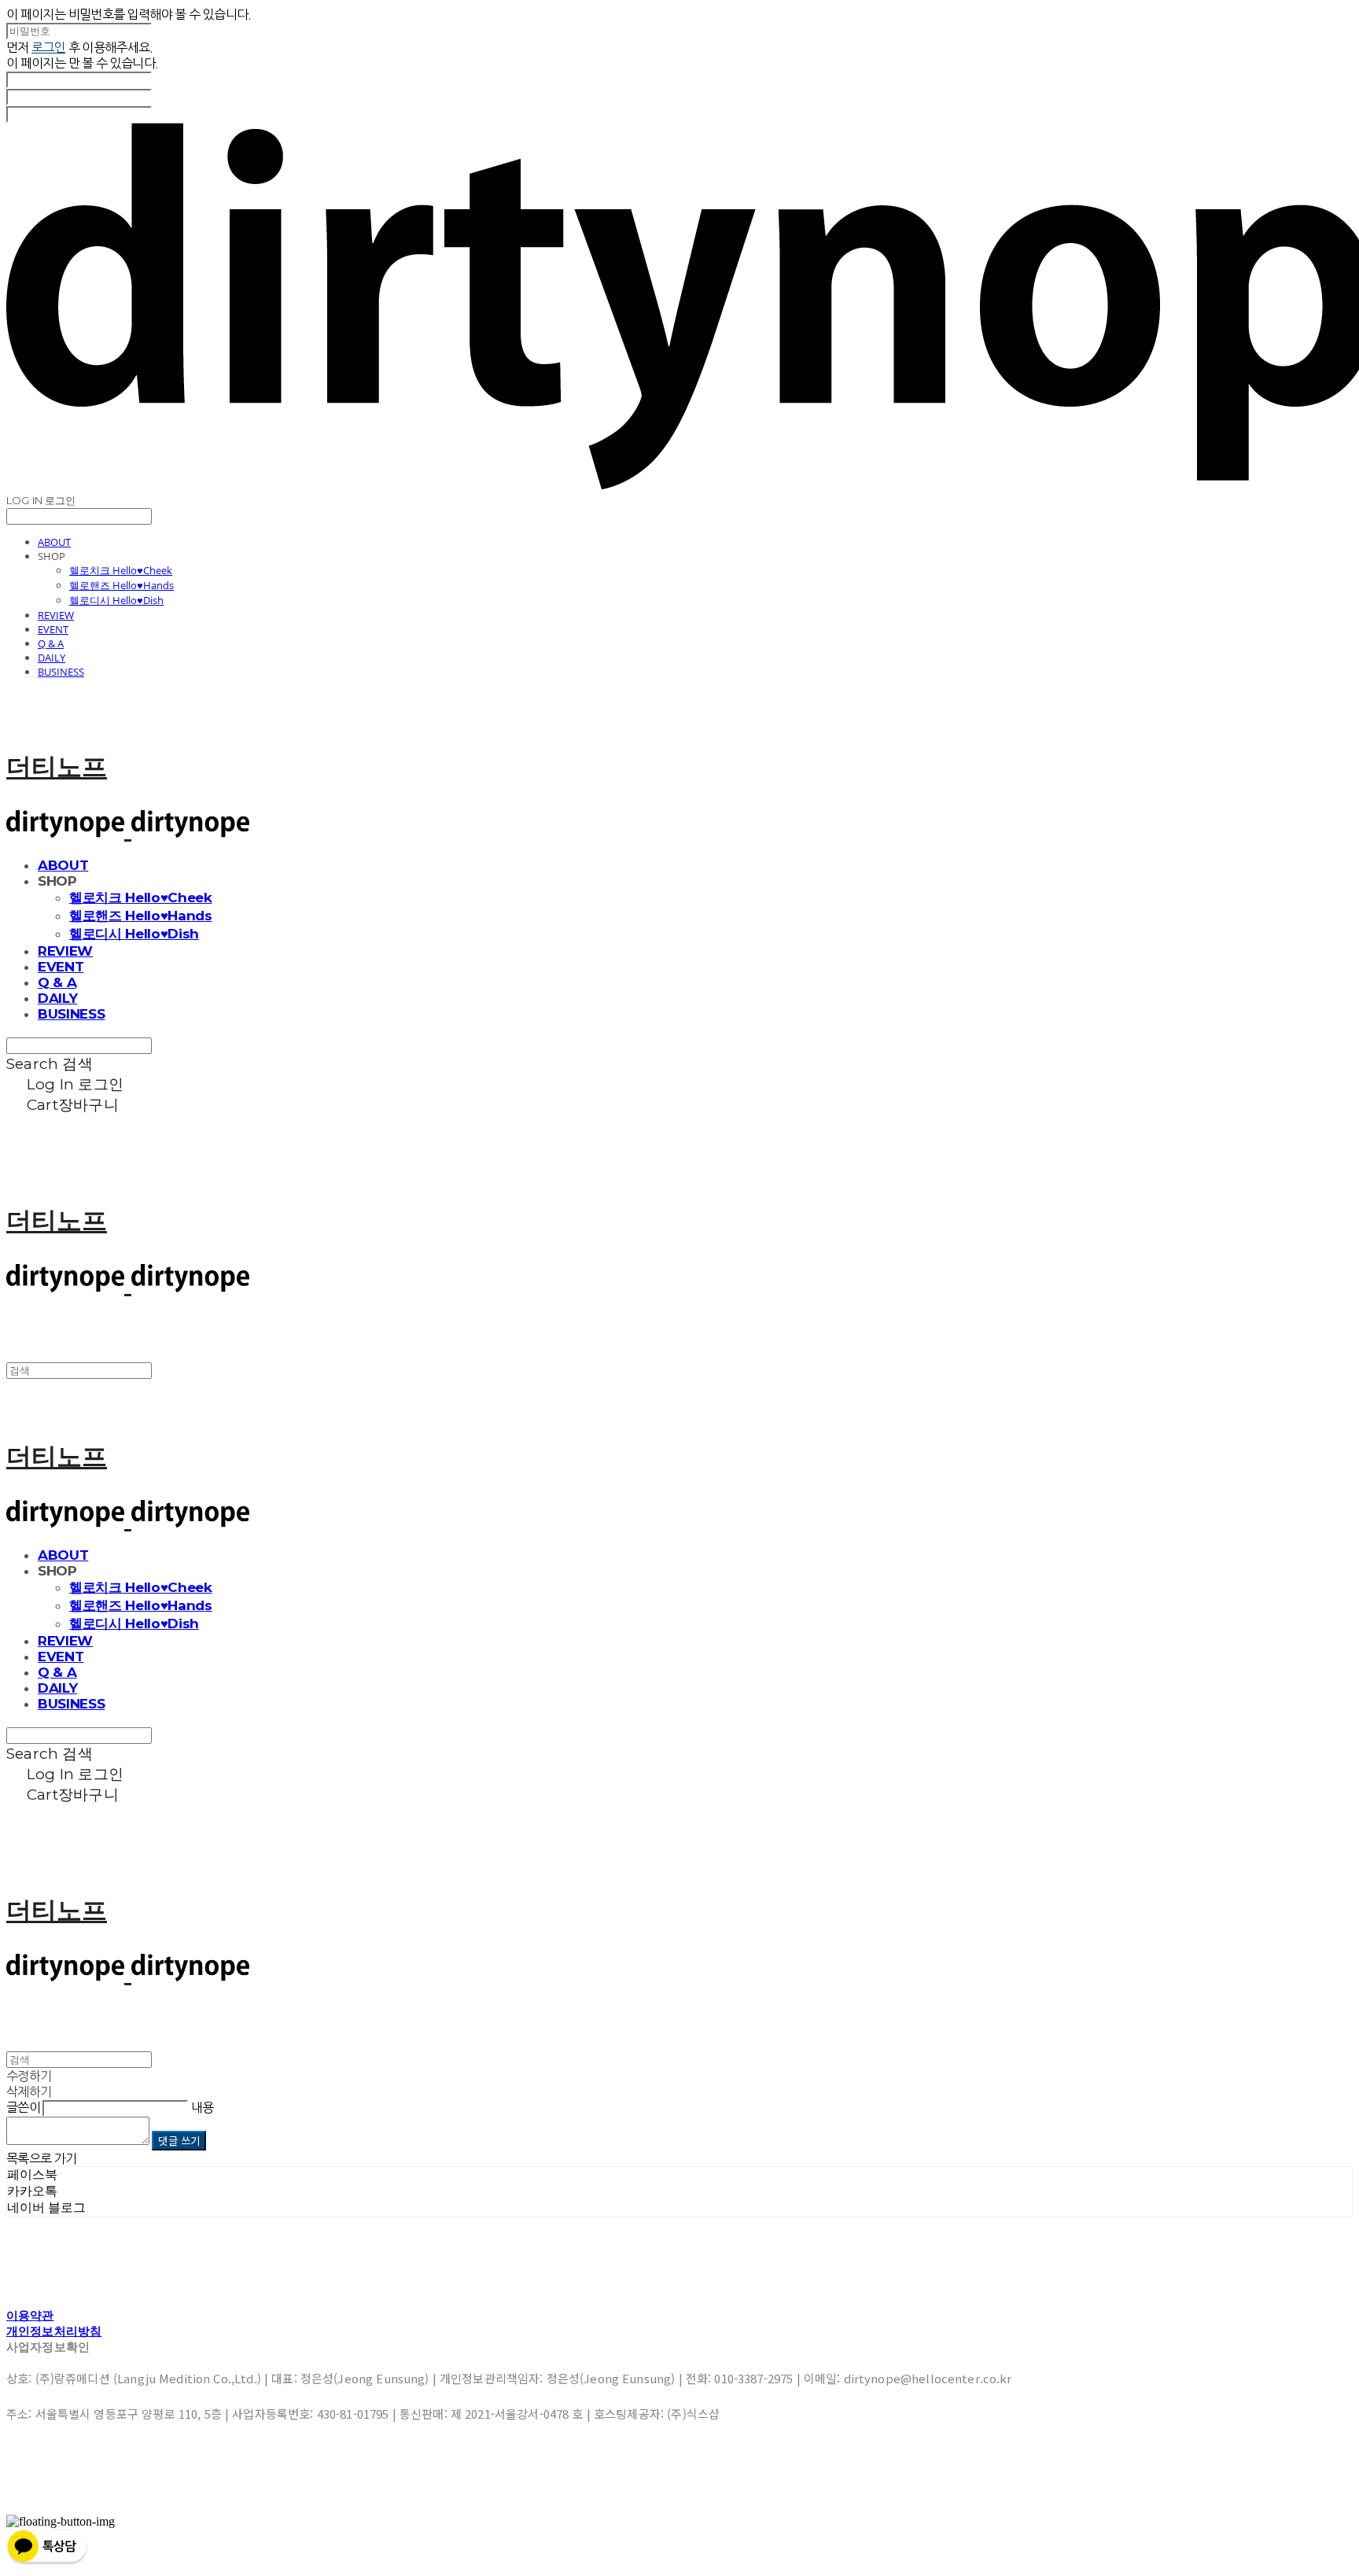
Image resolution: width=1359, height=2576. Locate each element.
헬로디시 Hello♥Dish (116, 600)
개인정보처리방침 (54, 2331)
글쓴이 (23, 2107)
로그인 (48, 47)
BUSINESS (61, 672)
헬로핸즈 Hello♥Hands (122, 585)
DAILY (52, 658)
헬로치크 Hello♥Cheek (121, 570)
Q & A (51, 643)
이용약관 (30, 2315)
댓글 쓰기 (179, 2141)
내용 (203, 2107)
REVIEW (56, 615)
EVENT (53, 629)
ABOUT (54, 542)
